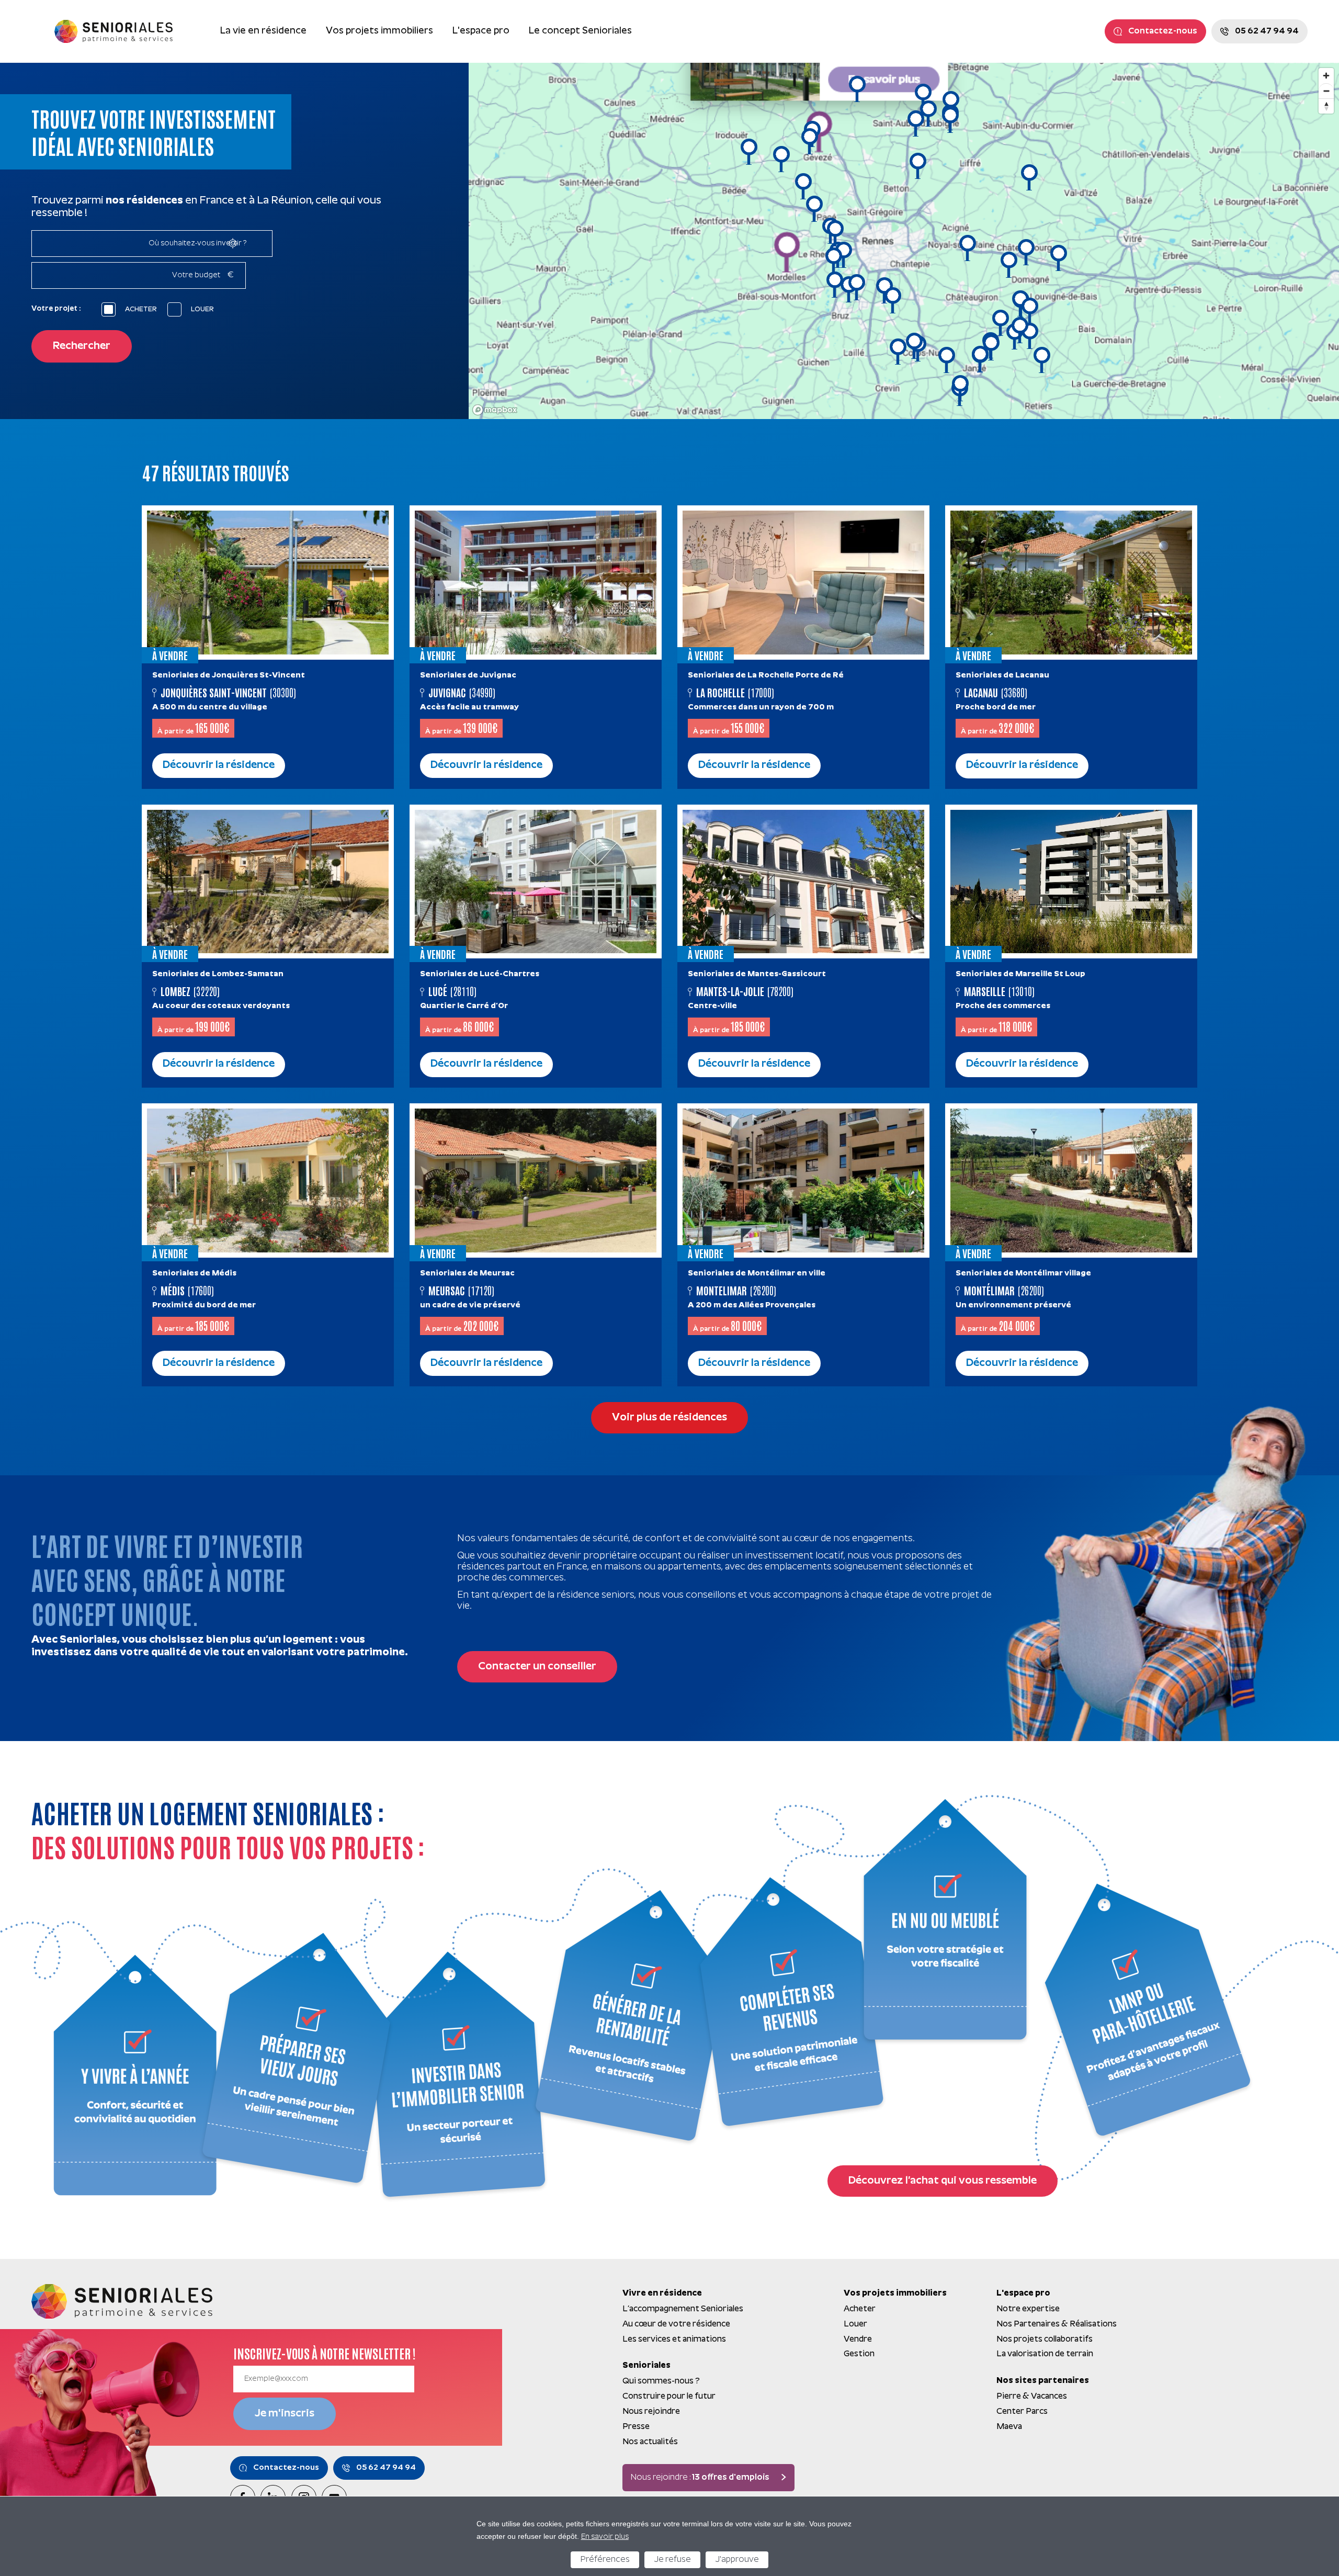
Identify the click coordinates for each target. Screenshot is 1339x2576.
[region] (904, 241)
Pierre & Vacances (1032, 2397)
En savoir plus (605, 2537)
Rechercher (82, 346)
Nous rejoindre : (700, 2478)
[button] (1059, 258)
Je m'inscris (285, 2414)
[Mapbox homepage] (495, 410)
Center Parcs (1022, 2412)
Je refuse (672, 2560)
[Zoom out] (1326, 91)
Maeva (1009, 2427)
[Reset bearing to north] (1326, 106)
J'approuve (737, 2560)
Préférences (605, 2560)
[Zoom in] (1326, 76)
